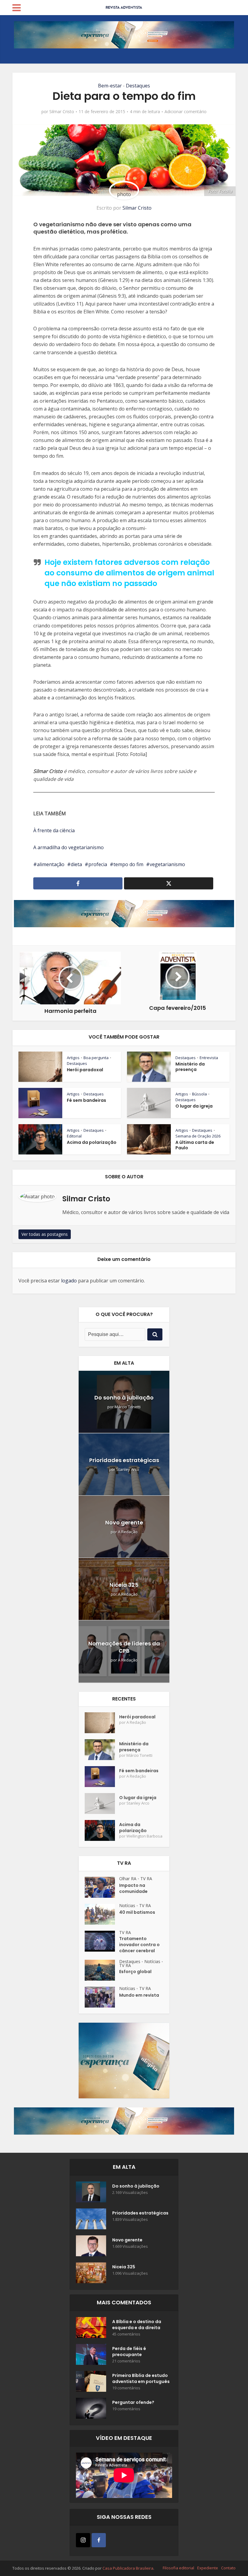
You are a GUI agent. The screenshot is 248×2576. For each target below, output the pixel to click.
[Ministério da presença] (102, 1750)
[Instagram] (83, 2540)
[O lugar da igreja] (102, 1804)
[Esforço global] (102, 1970)
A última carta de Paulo (195, 1145)
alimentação (51, 864)
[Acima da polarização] (102, 1830)
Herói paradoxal (85, 1070)
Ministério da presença (190, 1067)
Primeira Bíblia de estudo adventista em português (141, 2378)
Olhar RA (128, 1879)
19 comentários (126, 2388)
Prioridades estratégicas (124, 1460)
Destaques (138, 86)
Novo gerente (124, 1522)
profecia (98, 864)
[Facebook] (99, 2540)
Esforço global (135, 1972)
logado (69, 1281)
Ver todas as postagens (45, 1234)
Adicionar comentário (186, 112)
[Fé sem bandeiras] (102, 1777)
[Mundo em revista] (102, 1997)
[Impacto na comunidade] (102, 1887)
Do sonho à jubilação (124, 1398)
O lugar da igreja (194, 1106)
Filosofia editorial (178, 2568)
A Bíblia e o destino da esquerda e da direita (137, 2325)
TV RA (146, 1879)
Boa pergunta (96, 1058)
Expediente (208, 2568)
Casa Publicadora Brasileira (128, 2568)
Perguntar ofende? (133, 2402)
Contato (228, 2568)
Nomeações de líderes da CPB (124, 1647)
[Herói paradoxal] (102, 1723)
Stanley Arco (128, 1470)
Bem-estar (110, 86)
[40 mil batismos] (102, 1914)
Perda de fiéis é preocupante (129, 2352)
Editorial (74, 1136)
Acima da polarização (92, 1142)
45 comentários (126, 2334)
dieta (76, 864)
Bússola (199, 1094)
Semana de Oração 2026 (198, 1136)
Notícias (127, 1905)
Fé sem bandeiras (86, 1100)
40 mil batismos (137, 1912)
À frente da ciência (54, 830)
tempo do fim (128, 864)
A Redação (128, 1532)
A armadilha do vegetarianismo (69, 847)
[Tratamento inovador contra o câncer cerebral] (102, 1941)
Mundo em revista (139, 1995)
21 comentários (126, 2361)
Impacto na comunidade (133, 1888)
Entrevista (209, 1058)
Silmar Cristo (62, 112)
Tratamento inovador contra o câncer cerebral (139, 1945)
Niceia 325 (124, 1585)
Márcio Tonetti (128, 1407)
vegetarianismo (167, 864)
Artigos (73, 1058)
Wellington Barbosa (144, 1836)
